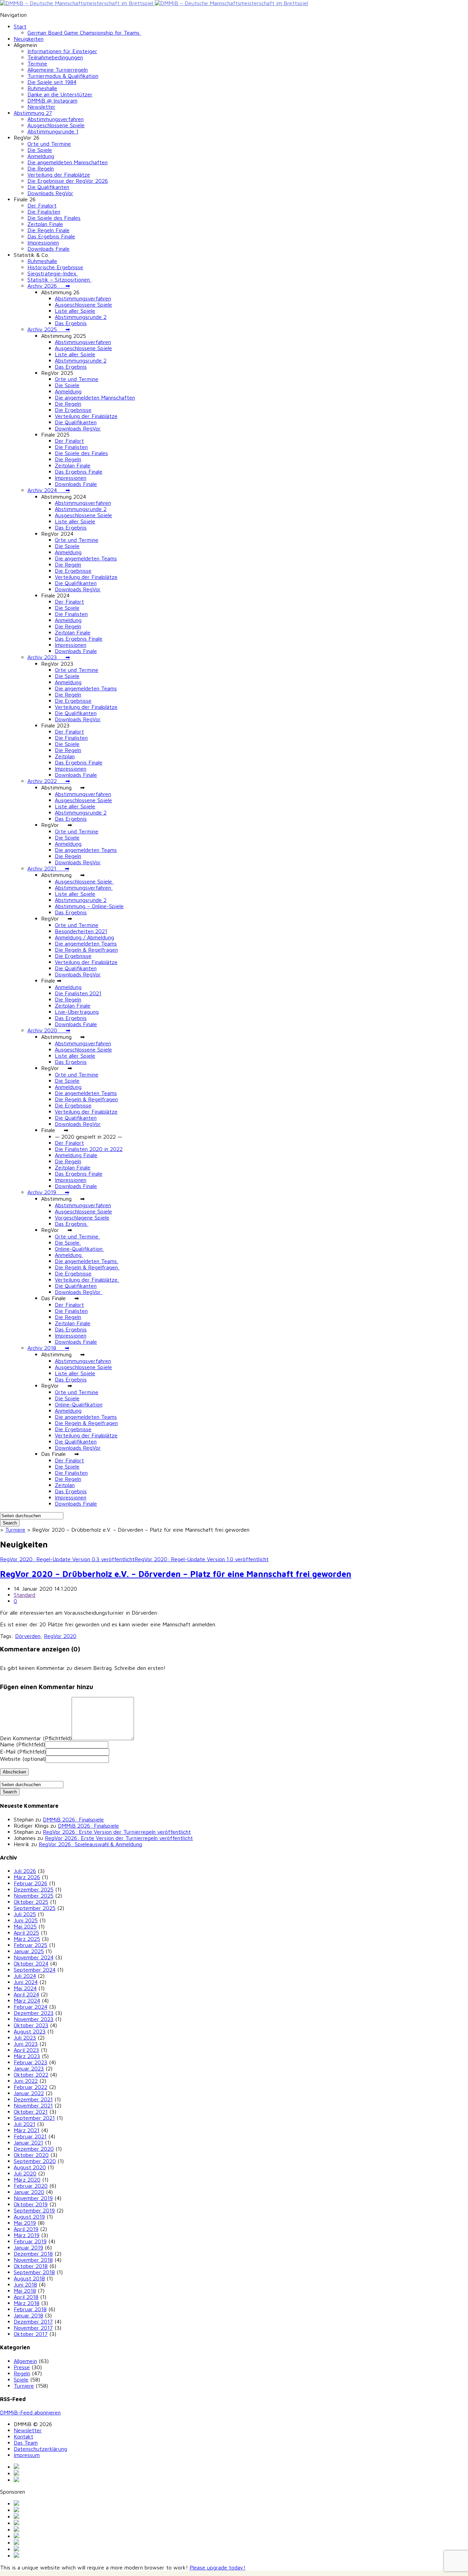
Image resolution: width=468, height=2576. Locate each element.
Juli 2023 (25, 2038)
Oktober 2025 (31, 1902)
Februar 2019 (30, 2241)
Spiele (21, 2379)
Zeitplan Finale (45, 224)
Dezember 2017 (33, 2322)
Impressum (27, 2455)
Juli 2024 (25, 1976)
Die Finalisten (44, 212)
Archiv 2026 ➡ (49, 286)
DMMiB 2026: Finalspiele (73, 1819)
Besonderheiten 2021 (81, 931)
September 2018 (34, 2272)
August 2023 (30, 2031)
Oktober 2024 (31, 1963)
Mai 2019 (25, 2223)
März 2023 (27, 2056)
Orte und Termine (49, 144)
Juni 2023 (26, 2044)
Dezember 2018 (33, 2254)
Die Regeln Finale (48, 230)
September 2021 (34, 2118)
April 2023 (26, 2050)
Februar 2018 (30, 2309)
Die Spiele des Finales (54, 218)
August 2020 (30, 2167)
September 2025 (35, 1908)
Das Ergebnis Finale (51, 236)
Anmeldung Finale (76, 1155)
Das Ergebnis (71, 323)
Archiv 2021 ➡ (48, 868)
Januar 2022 (29, 2093)
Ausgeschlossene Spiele (56, 125)
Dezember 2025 (34, 1889)
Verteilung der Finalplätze (59, 175)
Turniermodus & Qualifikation (63, 76)
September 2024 (35, 1970)
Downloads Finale (48, 249)
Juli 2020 (25, 2173)
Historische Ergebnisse (55, 267)
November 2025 (34, 1896)
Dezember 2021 (33, 2099)
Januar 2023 (29, 2068)
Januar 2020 (29, 2192)
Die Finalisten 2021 (78, 993)
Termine (37, 63)
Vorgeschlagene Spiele (82, 1218)
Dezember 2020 (34, 2149)
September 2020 (35, 2161)
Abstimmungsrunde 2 (81, 317)
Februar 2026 (30, 1883)
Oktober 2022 (31, 2075)
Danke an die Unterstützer (60, 94)
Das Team (26, 2443)
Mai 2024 (25, 1988)
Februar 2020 (31, 2186)
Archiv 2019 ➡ (48, 1192)
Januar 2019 (28, 2247)
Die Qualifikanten (48, 187)
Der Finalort (42, 205)
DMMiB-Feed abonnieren (30, 2412)
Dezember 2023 (34, 2013)
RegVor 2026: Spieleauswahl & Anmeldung (90, 1844)
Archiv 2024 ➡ (49, 490)
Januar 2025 (29, 1951)
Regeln (22, 2373)
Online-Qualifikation (79, 1249)
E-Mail (23, 1752)
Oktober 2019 (31, 2204)
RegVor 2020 (60, 1636)
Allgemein (25, 2361)
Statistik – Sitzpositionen (59, 280)
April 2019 (26, 2229)
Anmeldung (41, 156)
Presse (22, 2367)
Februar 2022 (30, 2087)
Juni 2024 (26, 1982)
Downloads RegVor (50, 193)
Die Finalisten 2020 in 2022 (89, 1149)
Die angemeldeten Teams (86, 558)
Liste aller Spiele (75, 311)
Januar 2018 (28, 2315)
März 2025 (27, 1939)
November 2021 (33, 2105)
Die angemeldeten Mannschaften (67, 162)
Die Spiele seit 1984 (52, 82)
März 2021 (27, 2130)
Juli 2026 (25, 1871)
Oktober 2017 (31, 2334)
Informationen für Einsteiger (62, 51)
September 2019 (34, 2210)
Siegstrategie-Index (53, 273)
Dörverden (28, 1636)
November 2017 (33, 2328)
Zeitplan (65, 756)
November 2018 (33, 2260)
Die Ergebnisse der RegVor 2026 (68, 181)
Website (23, 1759)
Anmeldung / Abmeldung (84, 937)
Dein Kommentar (36, 1738)
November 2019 (33, 2198)
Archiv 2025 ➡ (49, 329)
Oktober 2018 (31, 2266)
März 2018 (27, 2303)
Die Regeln (41, 168)
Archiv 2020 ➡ (49, 1030)
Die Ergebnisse (73, 410)
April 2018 (26, 2297)
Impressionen (43, 242)
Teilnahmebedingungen (55, 57)
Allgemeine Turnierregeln (58, 70)
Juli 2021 (24, 2124)
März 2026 (27, 1877)
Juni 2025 (26, 1920)
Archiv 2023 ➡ (49, 657)
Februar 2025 (30, 1945)
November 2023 (34, 2019)
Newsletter (41, 107)
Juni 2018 (25, 2284)
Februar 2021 (30, 2136)
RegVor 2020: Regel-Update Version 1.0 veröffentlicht (202, 1559)
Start (20, 26)
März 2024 (27, 2001)
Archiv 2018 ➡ (48, 1348)
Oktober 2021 (31, 2112)
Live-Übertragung (77, 1012)
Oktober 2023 (31, 2025)
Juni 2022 (26, 2081)
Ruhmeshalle (42, 88)
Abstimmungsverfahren (56, 119)
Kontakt (23, 2436)
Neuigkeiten (29, 39)
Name (22, 1744)
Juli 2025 (25, 1914)
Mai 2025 (25, 1926)
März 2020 (27, 2180)
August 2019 (29, 2217)
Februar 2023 (30, 2062)
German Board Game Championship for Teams (84, 33)
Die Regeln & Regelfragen (86, 950)
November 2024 (34, 1957)
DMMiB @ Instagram (52, 100)
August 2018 (29, 2278)
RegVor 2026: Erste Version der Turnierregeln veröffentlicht (117, 1832)
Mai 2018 (25, 2291)
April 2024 (26, 1994)
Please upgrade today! (217, 2567)
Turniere (15, 1530)
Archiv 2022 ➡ (49, 781)
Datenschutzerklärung (40, 2449)
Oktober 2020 (31, 2155)
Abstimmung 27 (33, 113)
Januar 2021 (28, 2142)
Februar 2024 (30, 2007)
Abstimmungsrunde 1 (53, 131)
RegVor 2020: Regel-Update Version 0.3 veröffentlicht (67, 1559)
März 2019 (27, 2235)
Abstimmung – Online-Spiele (89, 906)
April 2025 (26, 1933)
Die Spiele (40, 150)
